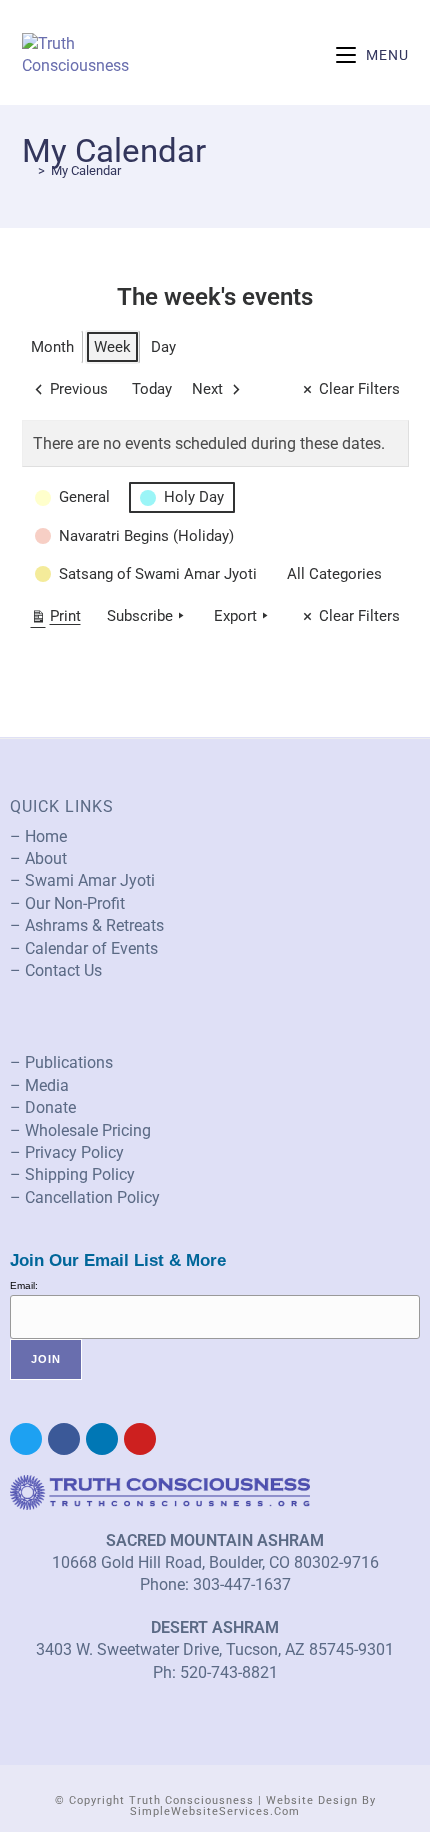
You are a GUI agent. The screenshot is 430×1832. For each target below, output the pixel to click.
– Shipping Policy (72, 1174)
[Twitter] (26, 1439)
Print (55, 620)
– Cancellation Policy (85, 1197)
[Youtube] (140, 1439)
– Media (39, 1085)
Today (152, 389)
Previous (79, 389)
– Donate (43, 1107)
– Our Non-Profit (67, 903)
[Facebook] (64, 1439)
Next (207, 389)
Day (163, 347)
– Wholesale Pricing (80, 1130)
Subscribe (140, 616)
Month (52, 347)
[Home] (27, 170)
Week (112, 347)
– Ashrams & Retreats (87, 925)
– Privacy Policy (67, 1152)
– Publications (61, 1062)
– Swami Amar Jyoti (82, 880)
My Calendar (86, 170)
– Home (38, 836)
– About (38, 858)
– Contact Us (56, 970)
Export (235, 616)
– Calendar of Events (84, 948)
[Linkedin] (102, 1439)
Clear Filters (359, 389)
